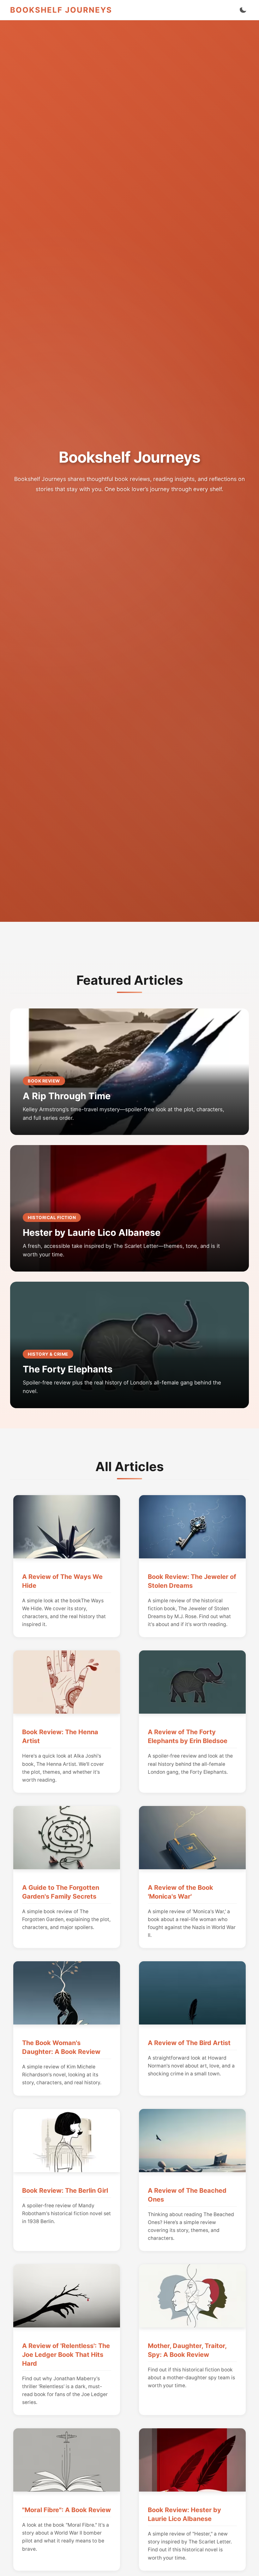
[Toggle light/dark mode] (243, 10)
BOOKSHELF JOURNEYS (61, 10)
